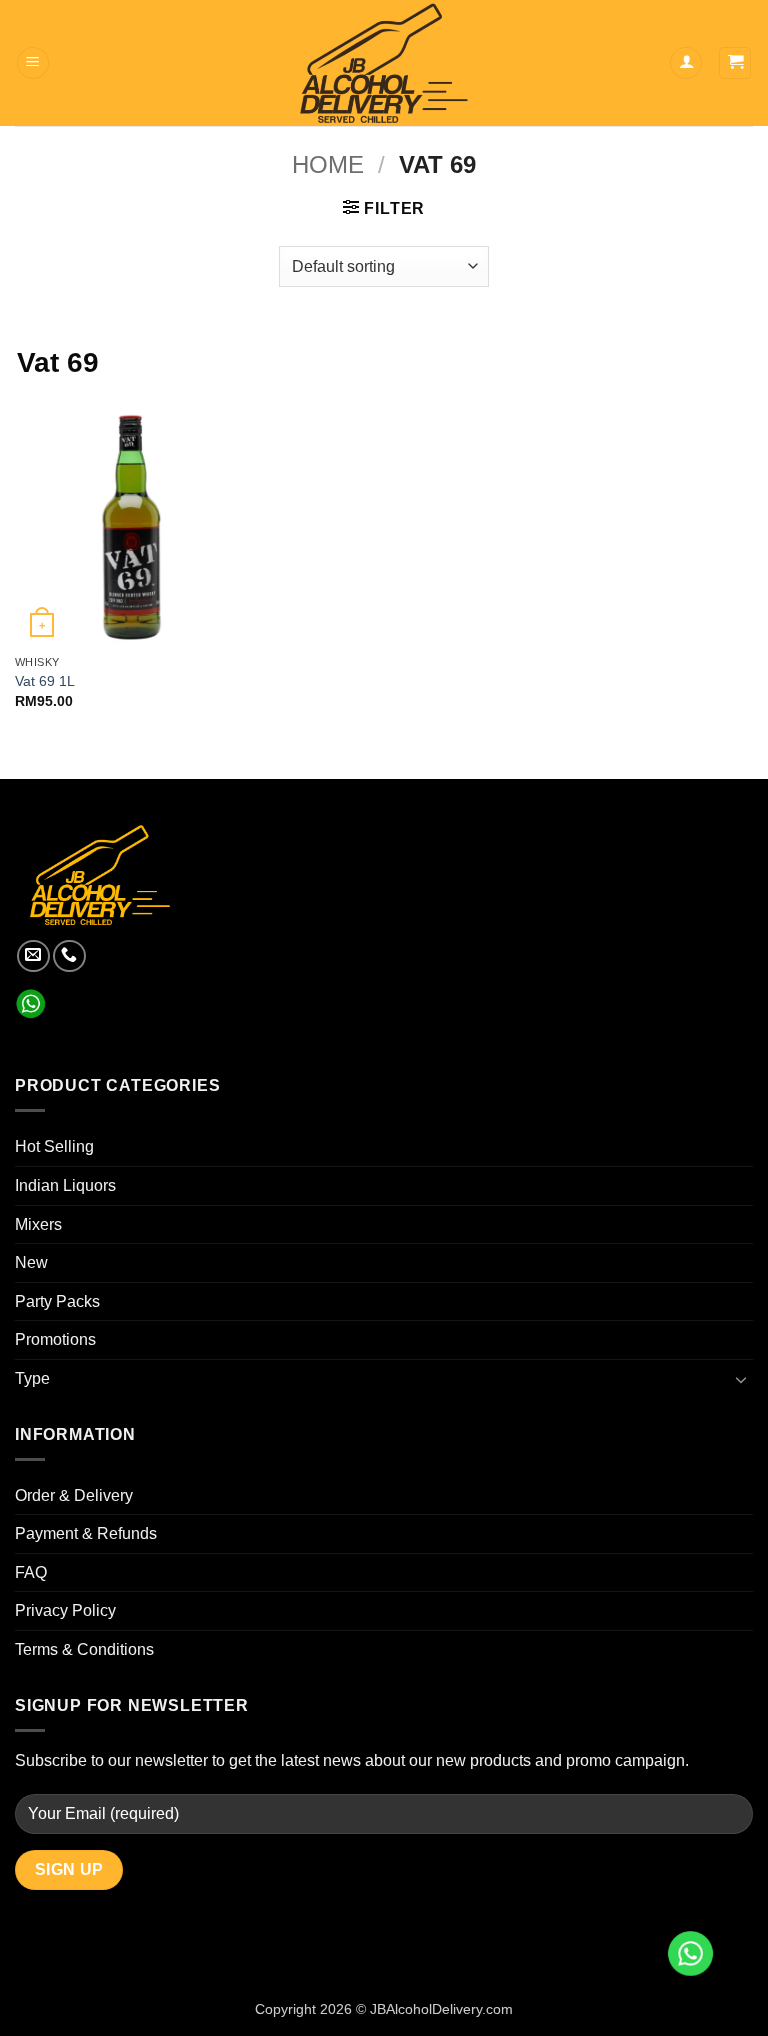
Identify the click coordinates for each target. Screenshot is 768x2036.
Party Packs (57, 1301)
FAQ (31, 1572)
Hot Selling (54, 1146)
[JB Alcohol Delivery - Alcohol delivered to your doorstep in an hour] (384, 63)
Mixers (38, 1224)
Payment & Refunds (86, 1533)
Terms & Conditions (84, 1649)
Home (328, 164)
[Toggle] (741, 1379)
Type (32, 1378)
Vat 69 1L (45, 681)
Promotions (55, 1339)
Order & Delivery (74, 1495)
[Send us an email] (33, 956)
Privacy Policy (65, 1610)
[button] (33, 63)
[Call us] (69, 956)
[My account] (686, 63)
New (31, 1262)
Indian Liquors (65, 1185)
